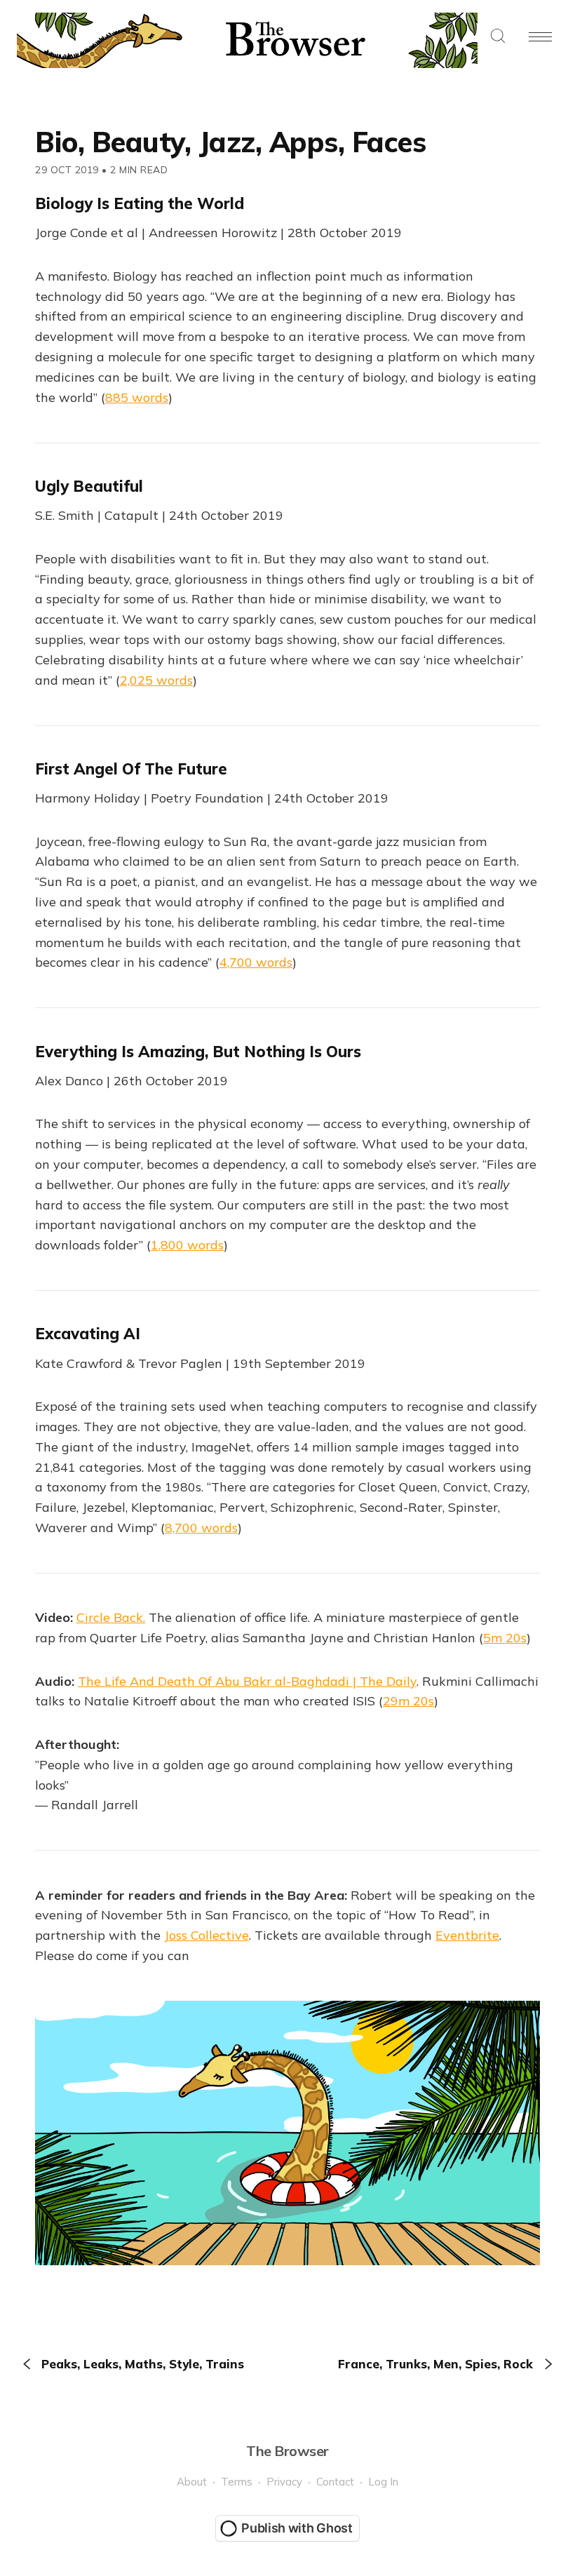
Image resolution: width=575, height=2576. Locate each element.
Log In (383, 2482)
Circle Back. (111, 1617)
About (192, 2482)
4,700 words (256, 962)
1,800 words (187, 1245)
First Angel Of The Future (131, 769)
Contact (335, 2482)
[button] (498, 37)
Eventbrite (467, 1935)
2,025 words (156, 680)
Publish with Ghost (297, 2528)
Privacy (284, 2482)
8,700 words (201, 1528)
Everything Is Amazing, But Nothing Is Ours (198, 1052)
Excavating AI (88, 1334)
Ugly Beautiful (89, 486)
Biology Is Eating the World (140, 203)
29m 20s (408, 1701)
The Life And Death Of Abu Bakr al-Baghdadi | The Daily (247, 1681)
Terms (237, 2482)
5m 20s (505, 1638)
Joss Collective (207, 1935)
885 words (137, 397)
